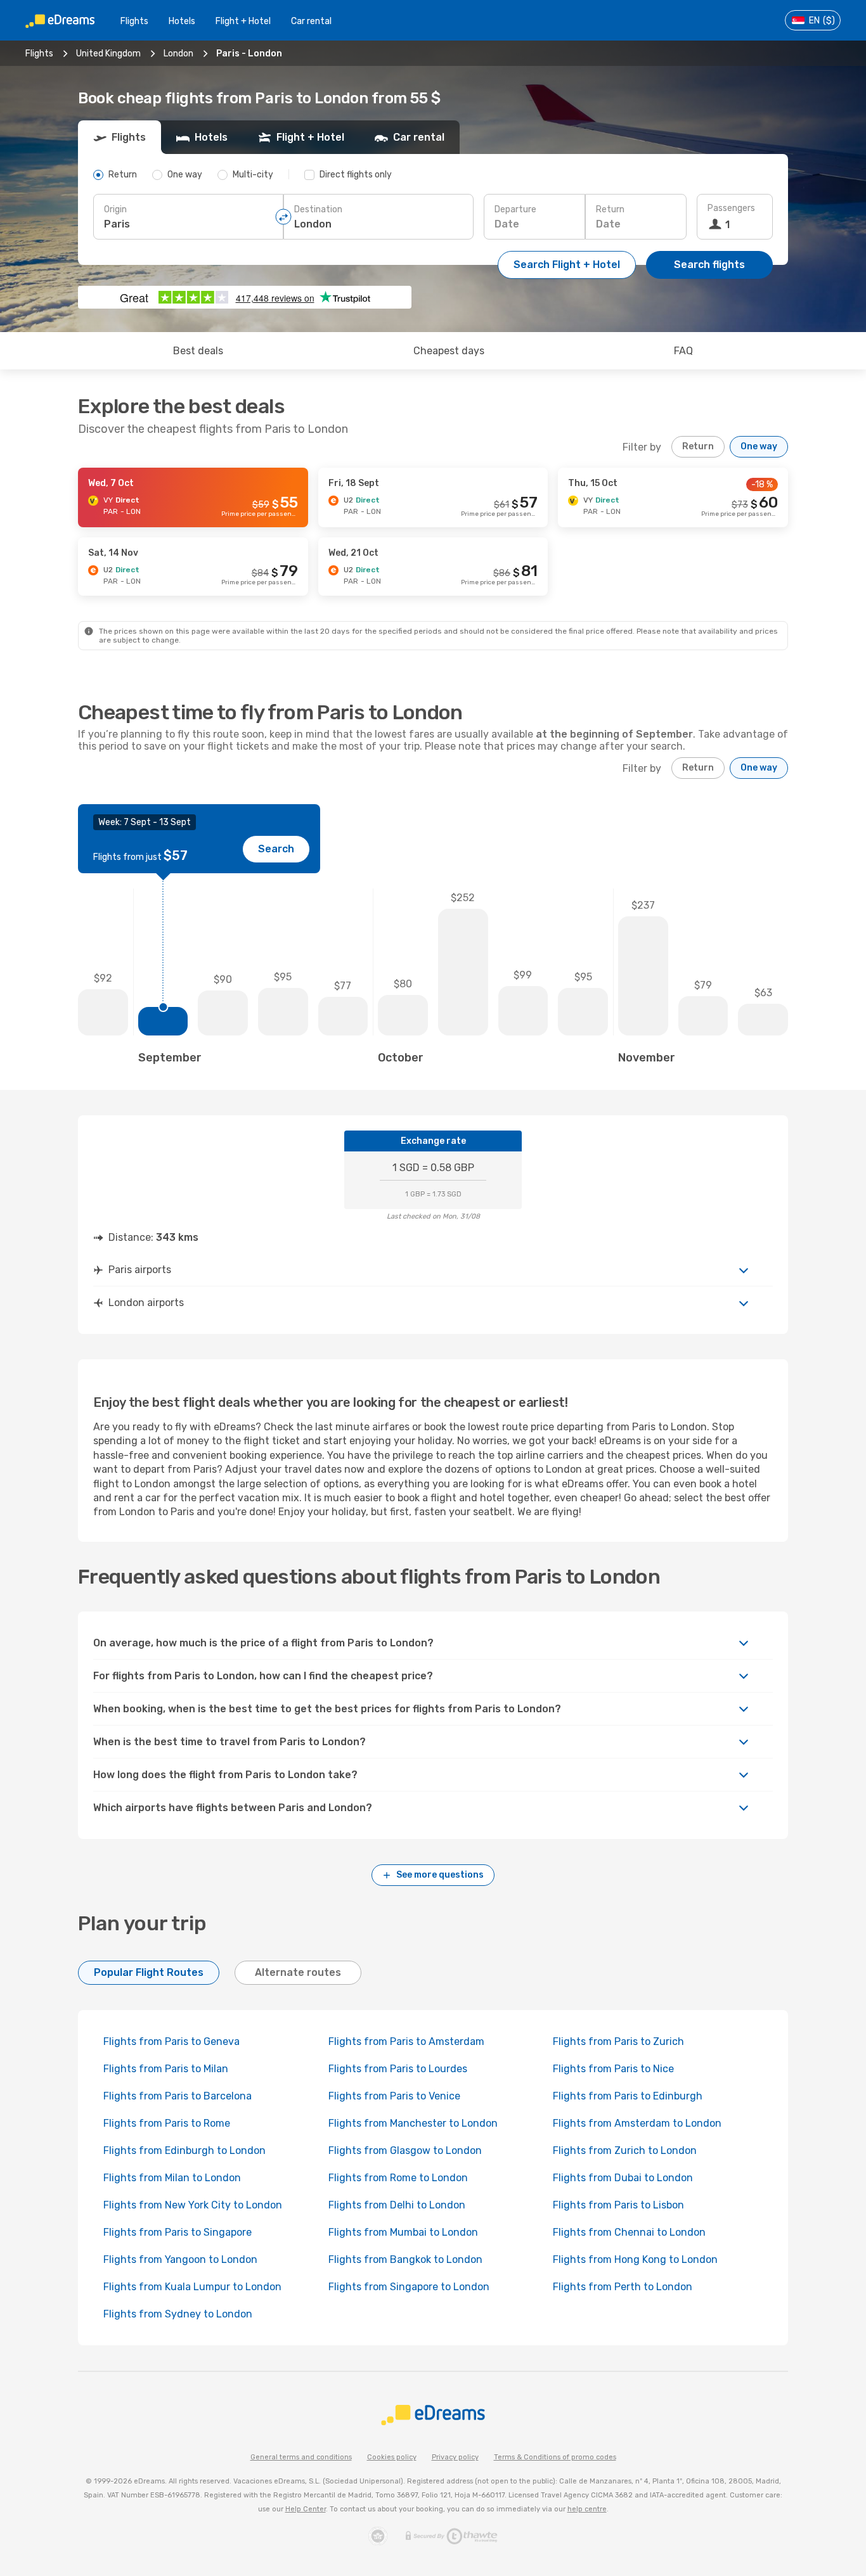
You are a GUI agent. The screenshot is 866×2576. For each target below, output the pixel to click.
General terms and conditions (301, 2457)
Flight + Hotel (243, 21)
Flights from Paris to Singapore (178, 2232)
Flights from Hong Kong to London (635, 2259)
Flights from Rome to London (398, 2178)
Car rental (311, 21)
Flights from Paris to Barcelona (178, 2096)
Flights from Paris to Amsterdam (406, 2041)
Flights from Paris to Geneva (171, 2041)
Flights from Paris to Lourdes (398, 2069)
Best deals (198, 351)
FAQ (683, 351)
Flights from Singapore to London (409, 2287)
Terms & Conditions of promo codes (555, 2457)
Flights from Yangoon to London (180, 2259)
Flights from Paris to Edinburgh (628, 2096)
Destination (318, 209)
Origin (115, 209)
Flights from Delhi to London (397, 2205)
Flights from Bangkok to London (405, 2259)
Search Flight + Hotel (567, 265)
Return (610, 209)
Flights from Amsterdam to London (637, 2123)
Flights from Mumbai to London (403, 2232)
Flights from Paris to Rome (167, 2123)
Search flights (709, 265)
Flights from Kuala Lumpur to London (192, 2287)
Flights (134, 21)
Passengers (731, 208)
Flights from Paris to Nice (613, 2069)
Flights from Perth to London (623, 2287)
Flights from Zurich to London (625, 2150)
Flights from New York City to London (193, 2205)
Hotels (182, 21)
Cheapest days (449, 351)
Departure (515, 209)
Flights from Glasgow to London (405, 2150)
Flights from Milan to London (172, 2178)
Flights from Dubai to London (623, 2178)
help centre (587, 2509)
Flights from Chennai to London (629, 2232)
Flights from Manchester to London (413, 2123)
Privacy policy (455, 2457)
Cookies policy (392, 2457)
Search (276, 849)
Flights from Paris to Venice (394, 2096)
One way (759, 446)
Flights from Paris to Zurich (618, 2041)
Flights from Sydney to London (178, 2314)
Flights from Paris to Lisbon (618, 2205)
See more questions (440, 1875)
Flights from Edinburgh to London (184, 2150)
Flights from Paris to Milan (166, 2069)
